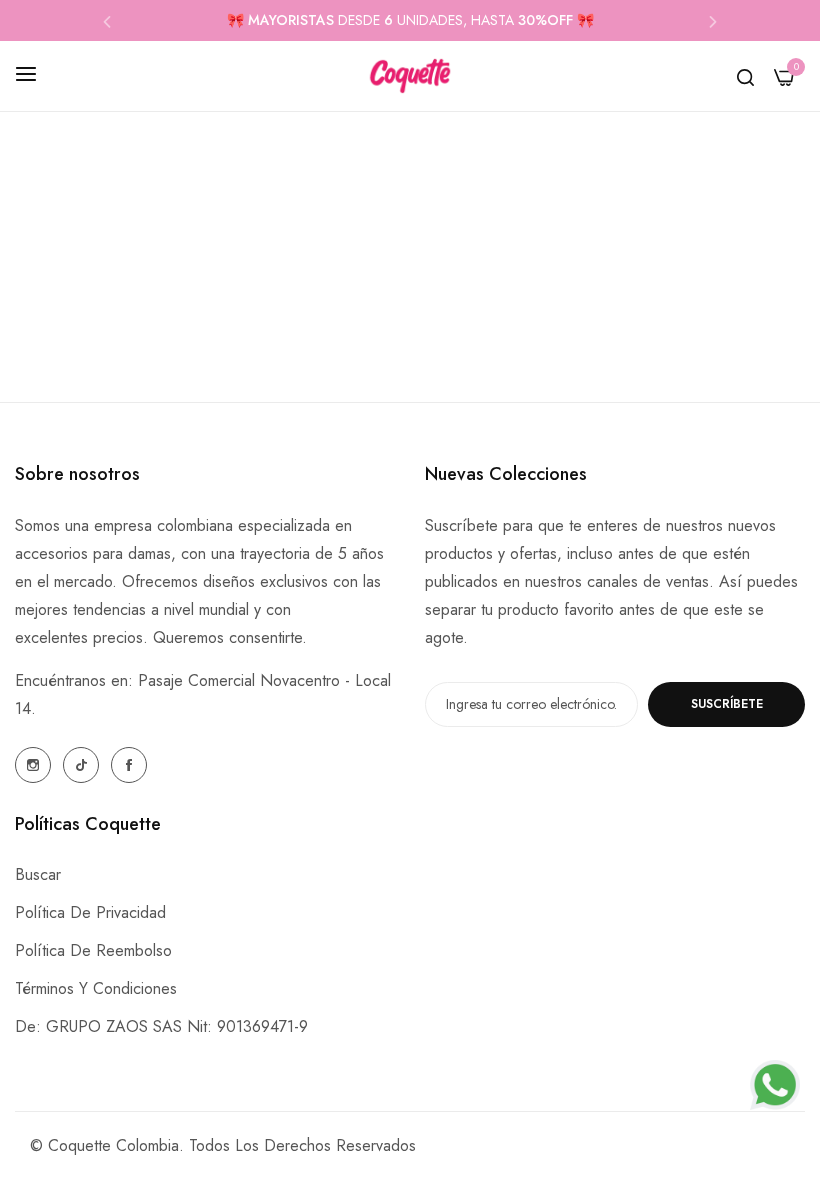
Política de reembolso (93, 950)
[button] (107, 20)
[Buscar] (745, 76)
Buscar (38, 874)
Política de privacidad (90, 912)
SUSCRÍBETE (727, 704)
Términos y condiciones (96, 988)
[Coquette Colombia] (410, 76)
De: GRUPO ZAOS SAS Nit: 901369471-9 (161, 1026)
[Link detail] (33, 765)
